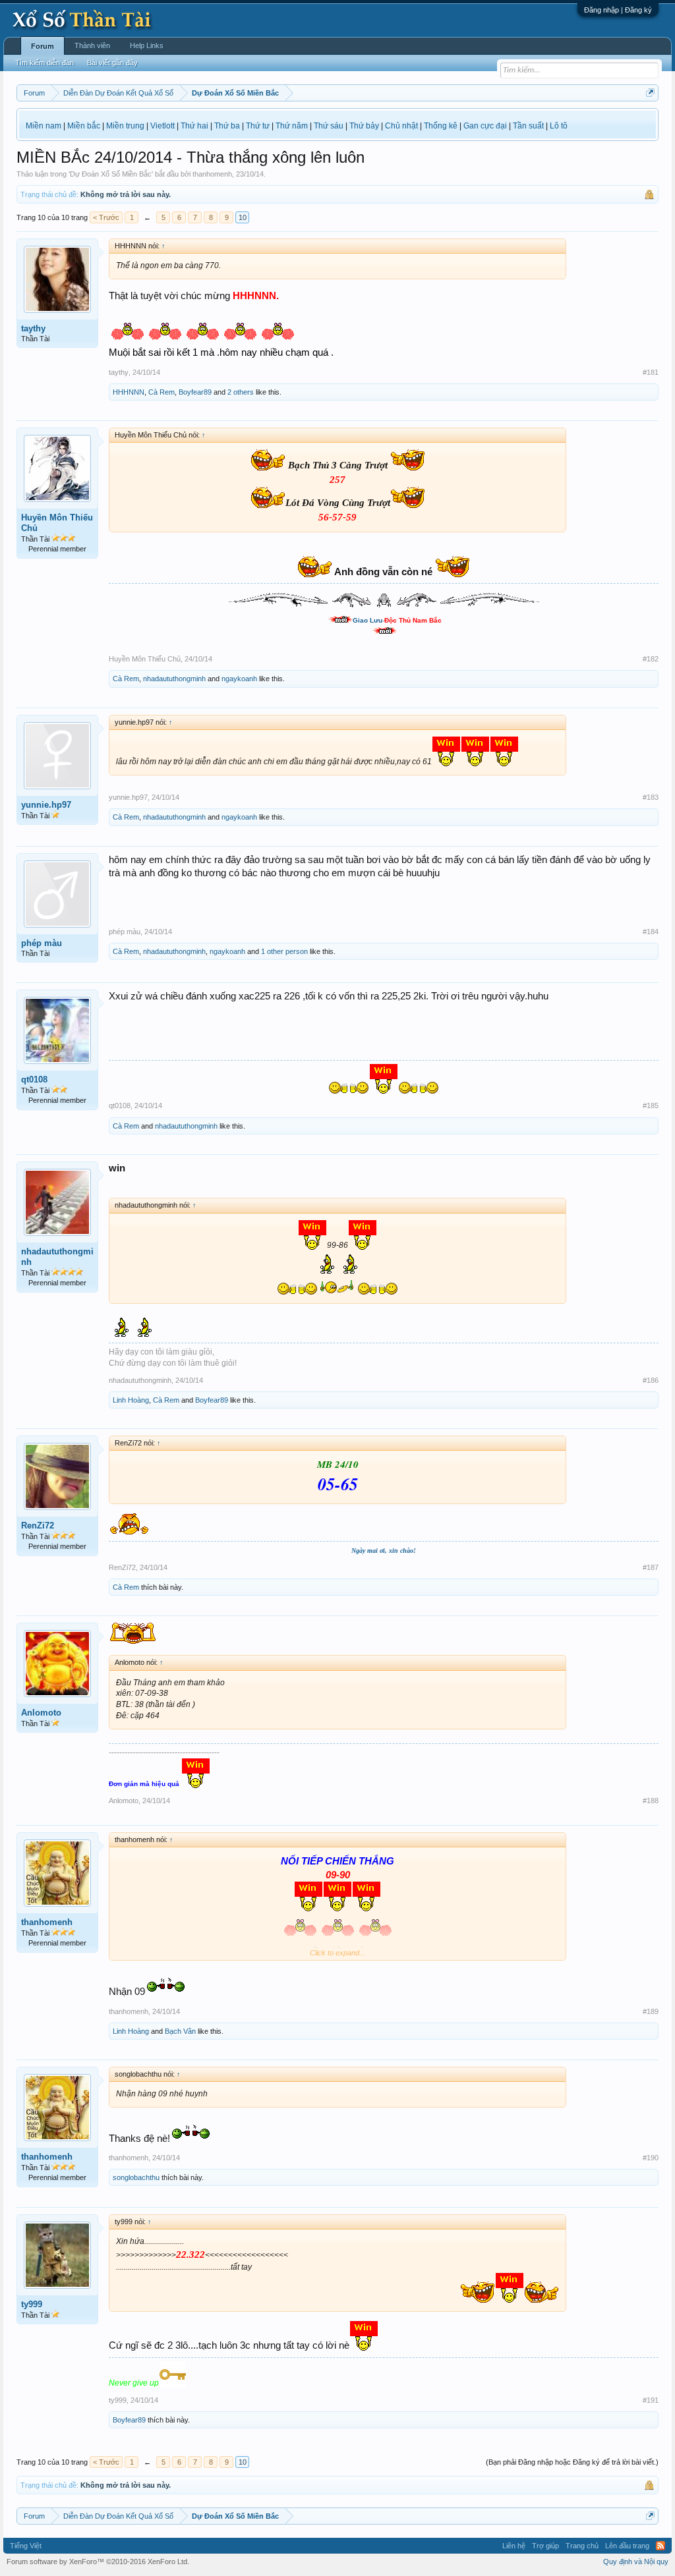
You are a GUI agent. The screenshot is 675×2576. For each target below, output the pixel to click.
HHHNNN (129, 392)
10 (243, 217)
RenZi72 (38, 1526)
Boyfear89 (195, 392)
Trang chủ (582, 2546)
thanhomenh (212, 174)
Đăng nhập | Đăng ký (618, 10)
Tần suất (528, 126)
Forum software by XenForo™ (98, 2562)
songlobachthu (136, 2177)
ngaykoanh (239, 679)
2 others (241, 392)
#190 (651, 2158)
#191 (651, 2400)
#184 (651, 932)
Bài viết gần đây (112, 63)
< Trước (106, 217)
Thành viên (92, 45)
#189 (651, 2011)
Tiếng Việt (26, 2546)
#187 (651, 1567)
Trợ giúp (545, 2546)
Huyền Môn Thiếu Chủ (57, 523)
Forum (43, 46)
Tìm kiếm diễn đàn (44, 63)
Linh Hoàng (131, 1400)
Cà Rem (161, 392)
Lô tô (559, 126)
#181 (651, 372)
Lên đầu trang (627, 2546)
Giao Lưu (367, 620)
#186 (651, 1380)
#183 (651, 797)
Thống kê (441, 126)
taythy (33, 328)
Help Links (147, 45)
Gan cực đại (485, 126)
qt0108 (34, 1079)
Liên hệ (514, 2546)
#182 (651, 659)
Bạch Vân (180, 2031)
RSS (660, 2546)
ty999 (32, 2304)
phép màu (42, 943)
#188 (651, 1801)
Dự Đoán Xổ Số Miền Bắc (111, 174)
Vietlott (162, 126)
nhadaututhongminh (174, 679)
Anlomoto (41, 1713)
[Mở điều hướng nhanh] (650, 93)
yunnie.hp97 (46, 805)
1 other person (284, 951)
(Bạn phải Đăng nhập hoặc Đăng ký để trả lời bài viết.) (572, 2462)
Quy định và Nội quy (636, 2562)
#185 (651, 1106)
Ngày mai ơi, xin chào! (384, 1551)
